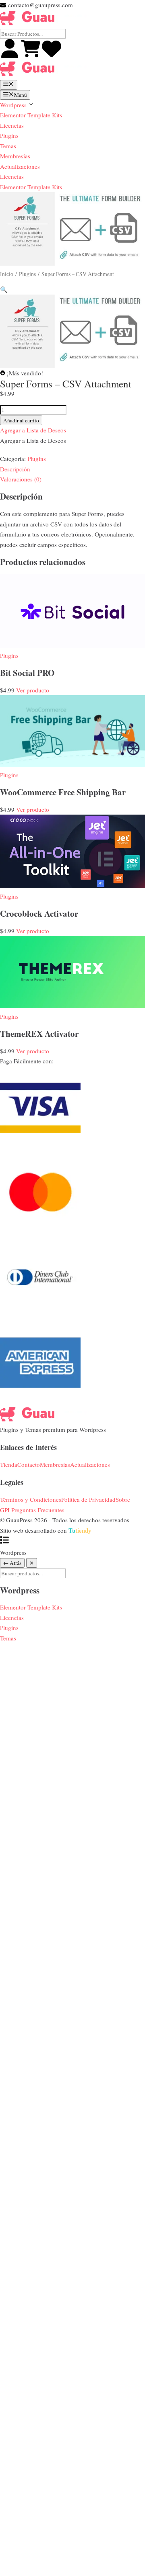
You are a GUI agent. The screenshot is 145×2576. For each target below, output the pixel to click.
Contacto (29, 1464)
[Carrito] (31, 56)
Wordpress (14, 105)
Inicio (7, 274)
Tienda (9, 1464)
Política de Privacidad (88, 1499)
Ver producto (33, 690)
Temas (8, 146)
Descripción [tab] (15, 469)
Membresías (15, 156)
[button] (4, 289)
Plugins (9, 135)
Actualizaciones (20, 166)
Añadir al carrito (21, 420)
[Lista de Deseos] (52, 56)
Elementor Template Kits (31, 115)
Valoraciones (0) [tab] (21, 479)
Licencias (12, 125)
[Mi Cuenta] (10, 56)
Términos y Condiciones (31, 1499)
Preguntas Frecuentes (38, 1510)
